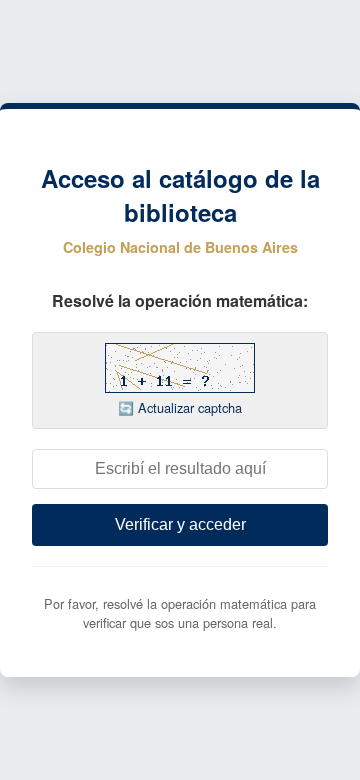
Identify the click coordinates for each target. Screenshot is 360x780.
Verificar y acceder (180, 524)
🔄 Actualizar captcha (180, 407)
